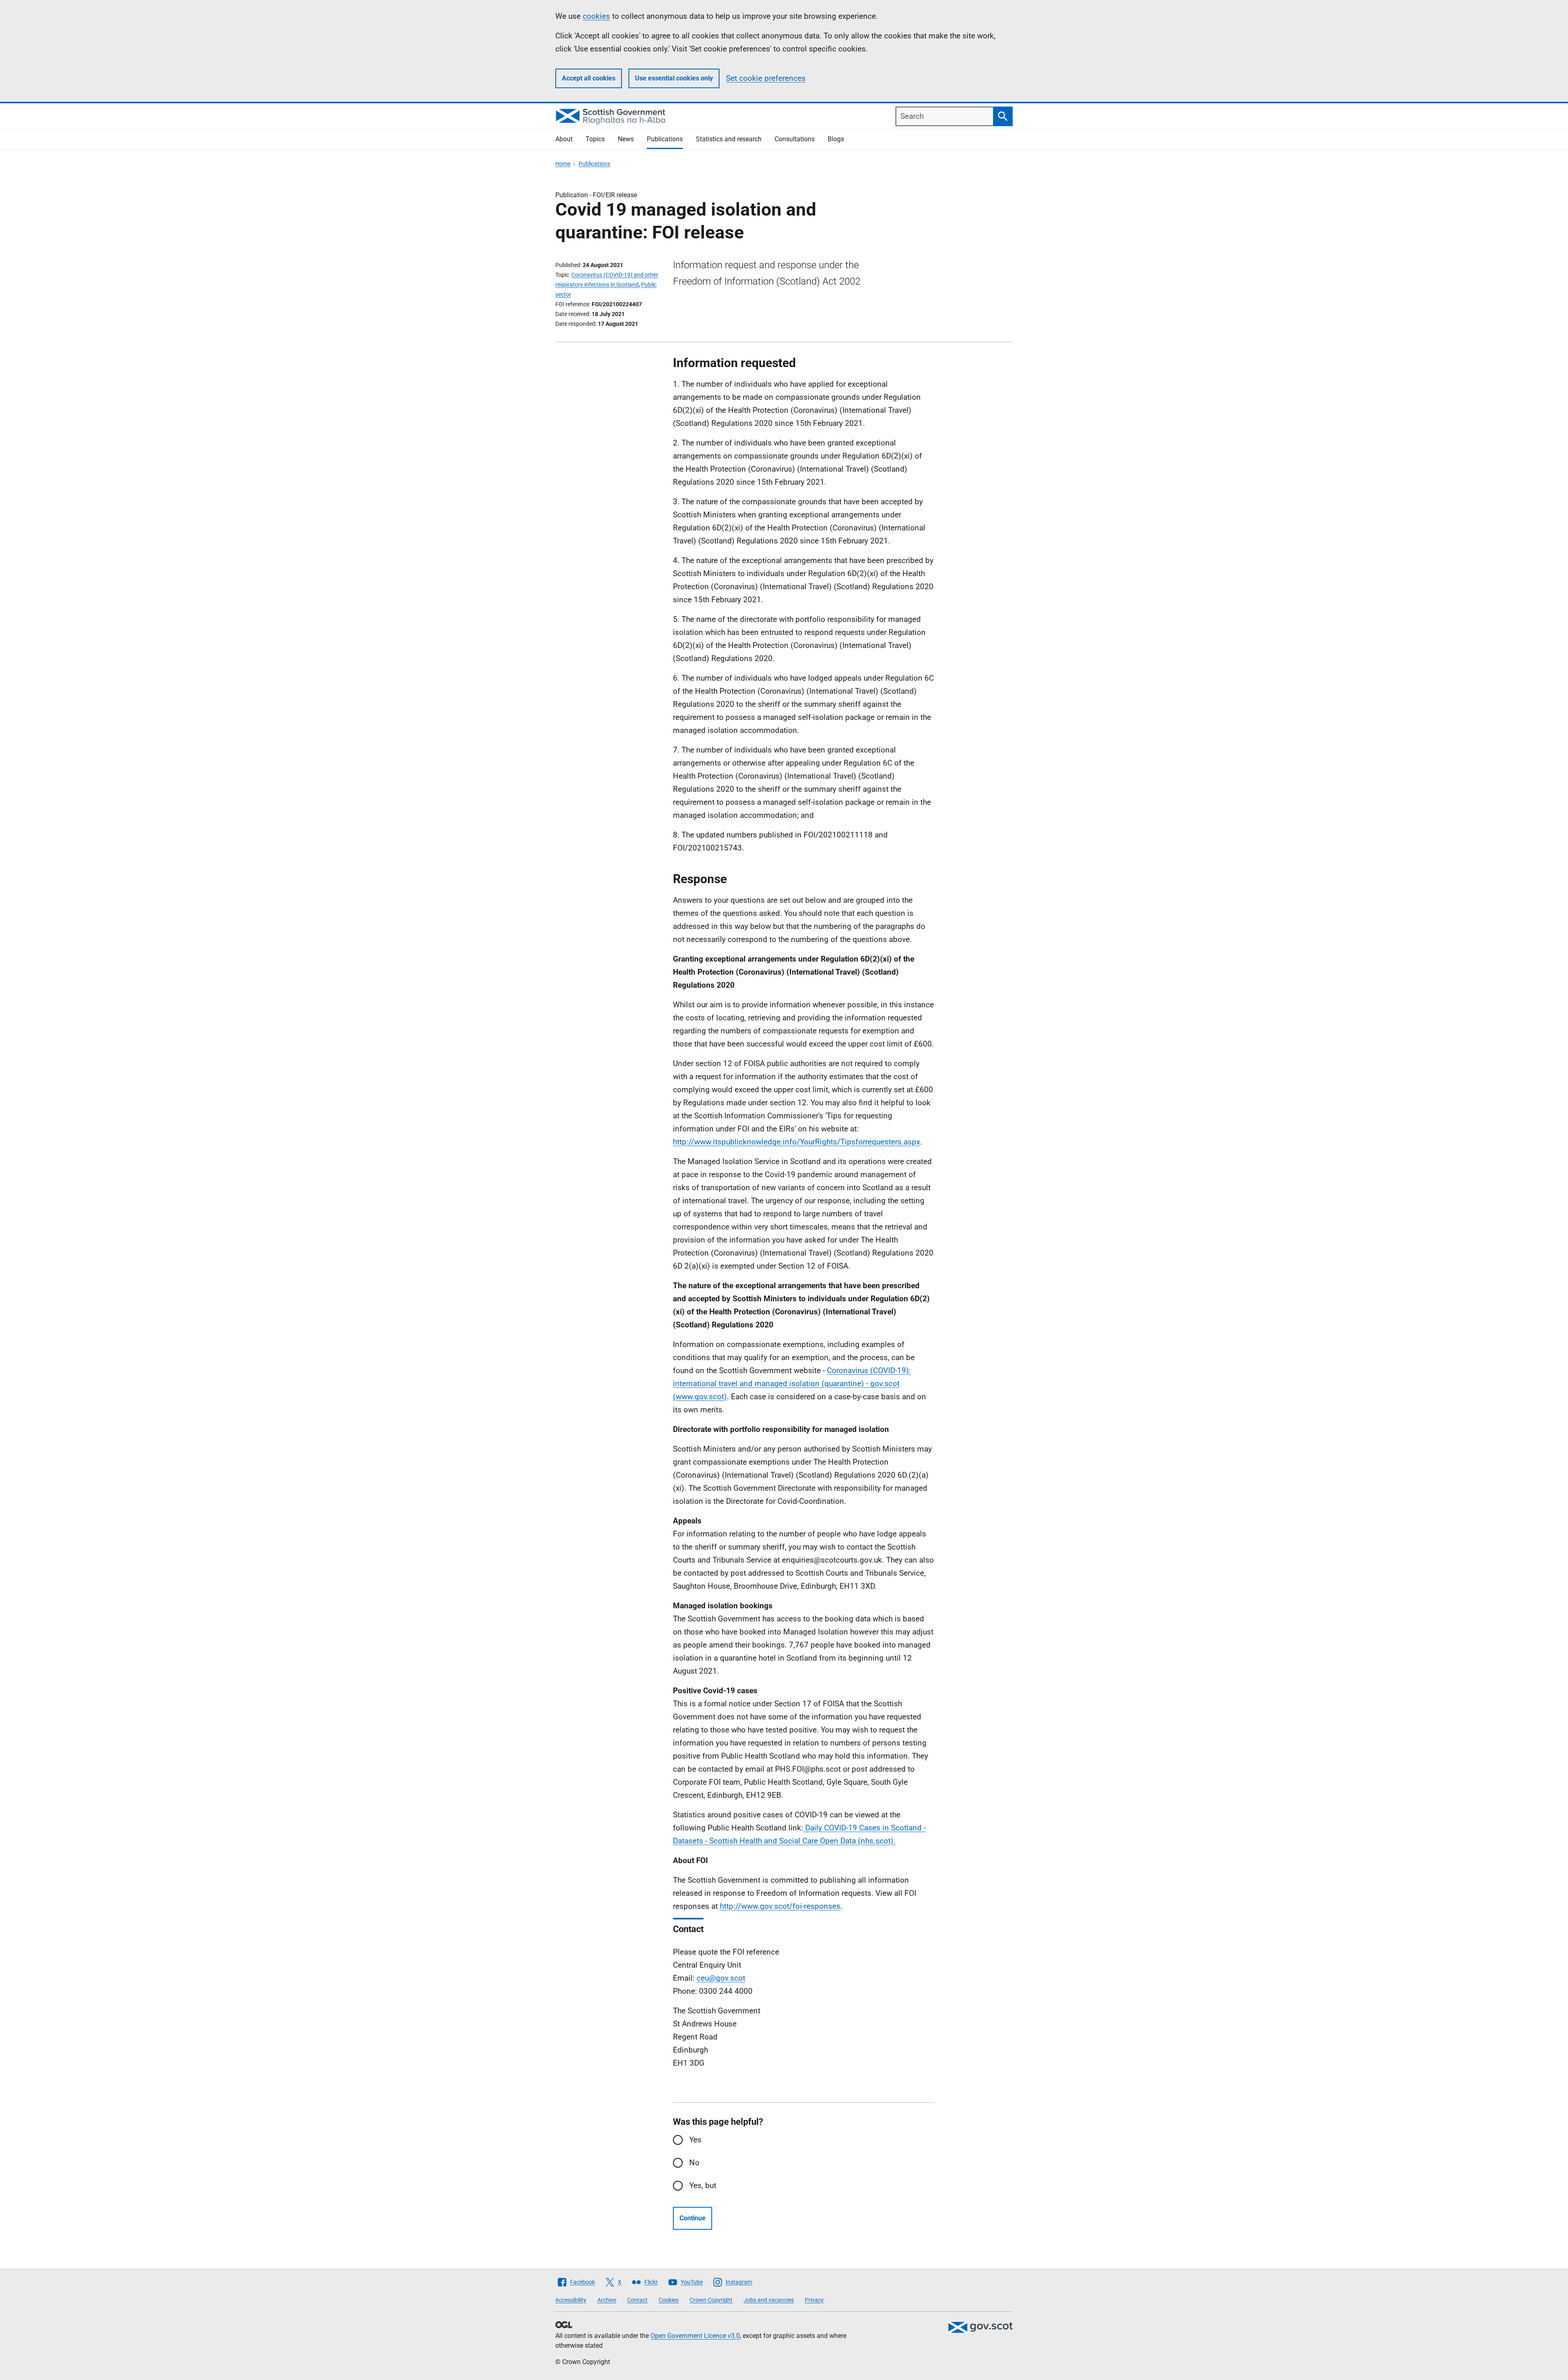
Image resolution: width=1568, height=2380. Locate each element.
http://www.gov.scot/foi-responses (780, 1906)
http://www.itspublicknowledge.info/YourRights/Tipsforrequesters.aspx (796, 1142)
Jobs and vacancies (769, 2300)
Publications (665, 139)
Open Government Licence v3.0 (695, 2336)
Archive (607, 2300)
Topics (595, 139)
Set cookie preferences (766, 78)
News (626, 139)
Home (563, 164)
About (564, 139)
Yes (695, 2140)
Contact (637, 2300)
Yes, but (703, 2185)
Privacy (814, 2300)
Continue (693, 2218)
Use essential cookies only (674, 78)
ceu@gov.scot (721, 1978)
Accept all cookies (589, 78)
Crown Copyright (711, 2300)
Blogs (836, 139)
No (694, 2163)
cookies (596, 16)
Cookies (669, 2300)
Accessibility (571, 2300)
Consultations (795, 139)
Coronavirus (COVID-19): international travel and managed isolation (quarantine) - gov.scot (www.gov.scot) (792, 1384)
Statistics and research (729, 139)
